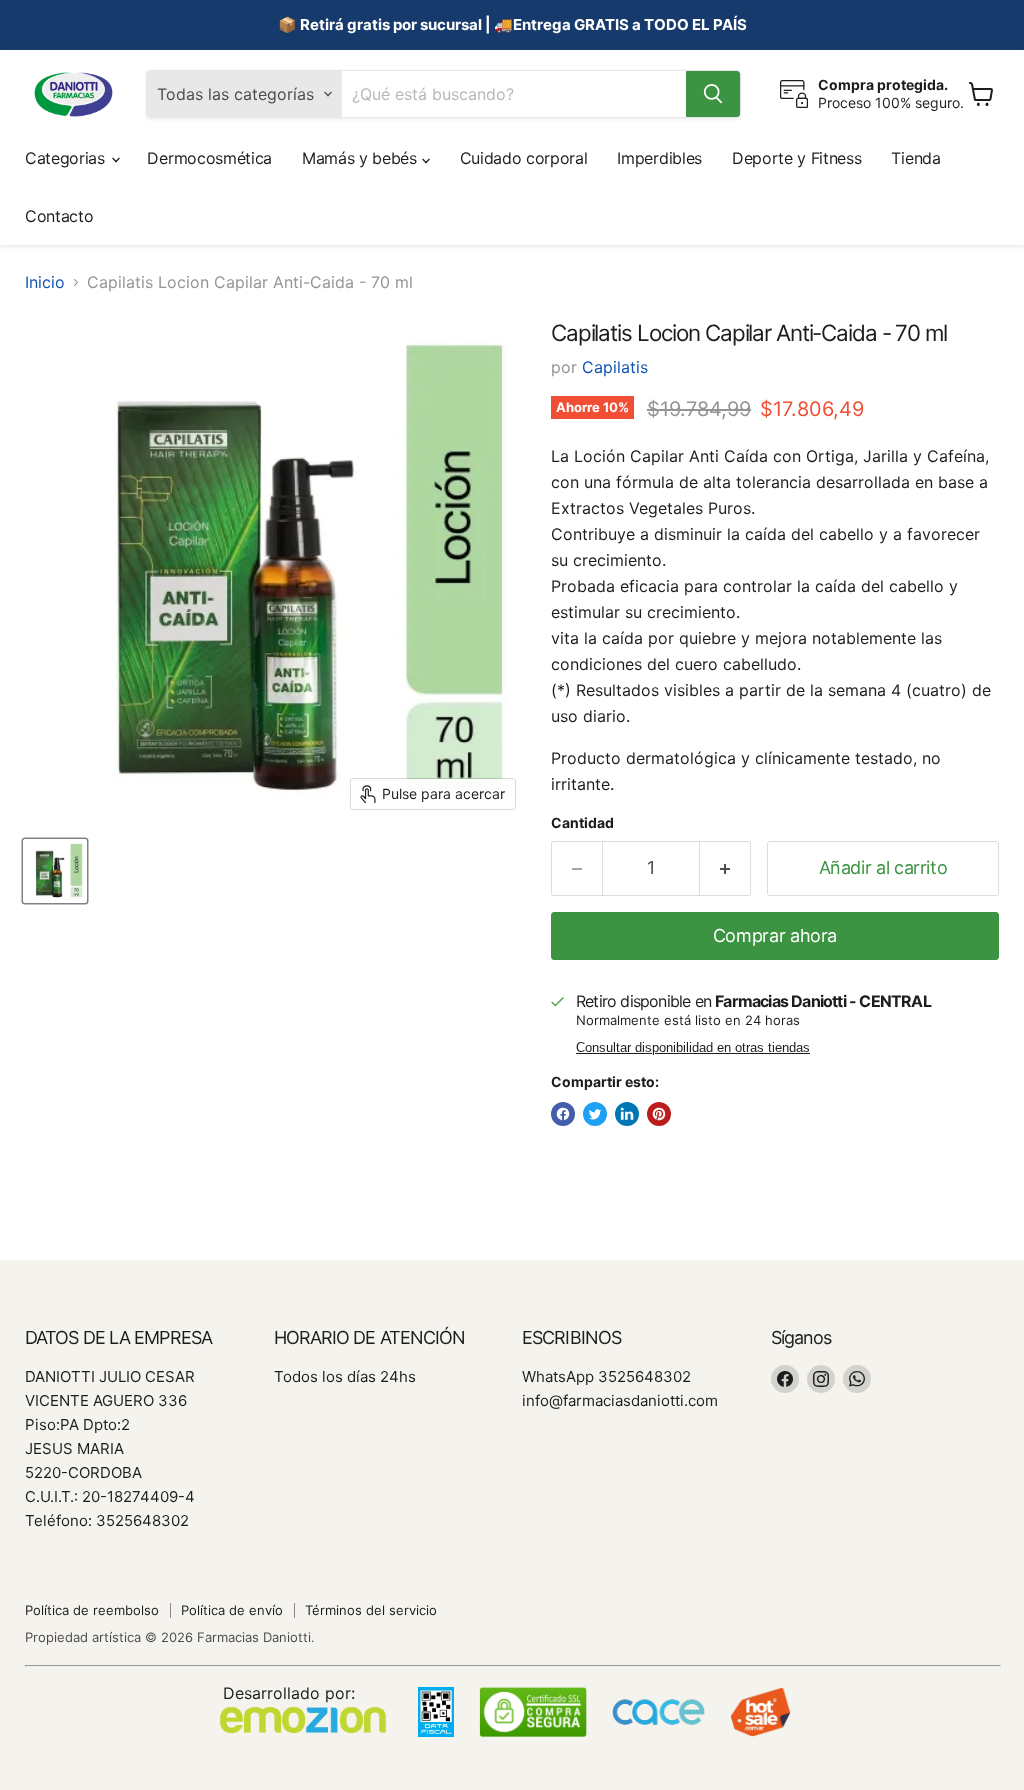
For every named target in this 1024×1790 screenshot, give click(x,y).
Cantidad (582, 823)
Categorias (67, 158)
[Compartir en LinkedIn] (627, 1114)
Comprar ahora (775, 935)
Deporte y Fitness (797, 158)
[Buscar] (713, 94)
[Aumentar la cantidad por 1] (725, 868)
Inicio (45, 282)
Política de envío (232, 1610)
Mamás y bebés (362, 158)
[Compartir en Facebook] (563, 1114)
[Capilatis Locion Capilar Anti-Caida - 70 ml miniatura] (55, 871)
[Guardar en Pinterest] (659, 1114)
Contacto (59, 216)
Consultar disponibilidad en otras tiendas (693, 1048)
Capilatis (615, 367)
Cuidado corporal (524, 158)
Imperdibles (659, 158)
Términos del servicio (371, 1610)
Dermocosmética (209, 158)
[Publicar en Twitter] (595, 1114)
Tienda (915, 158)
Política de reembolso (92, 1610)
